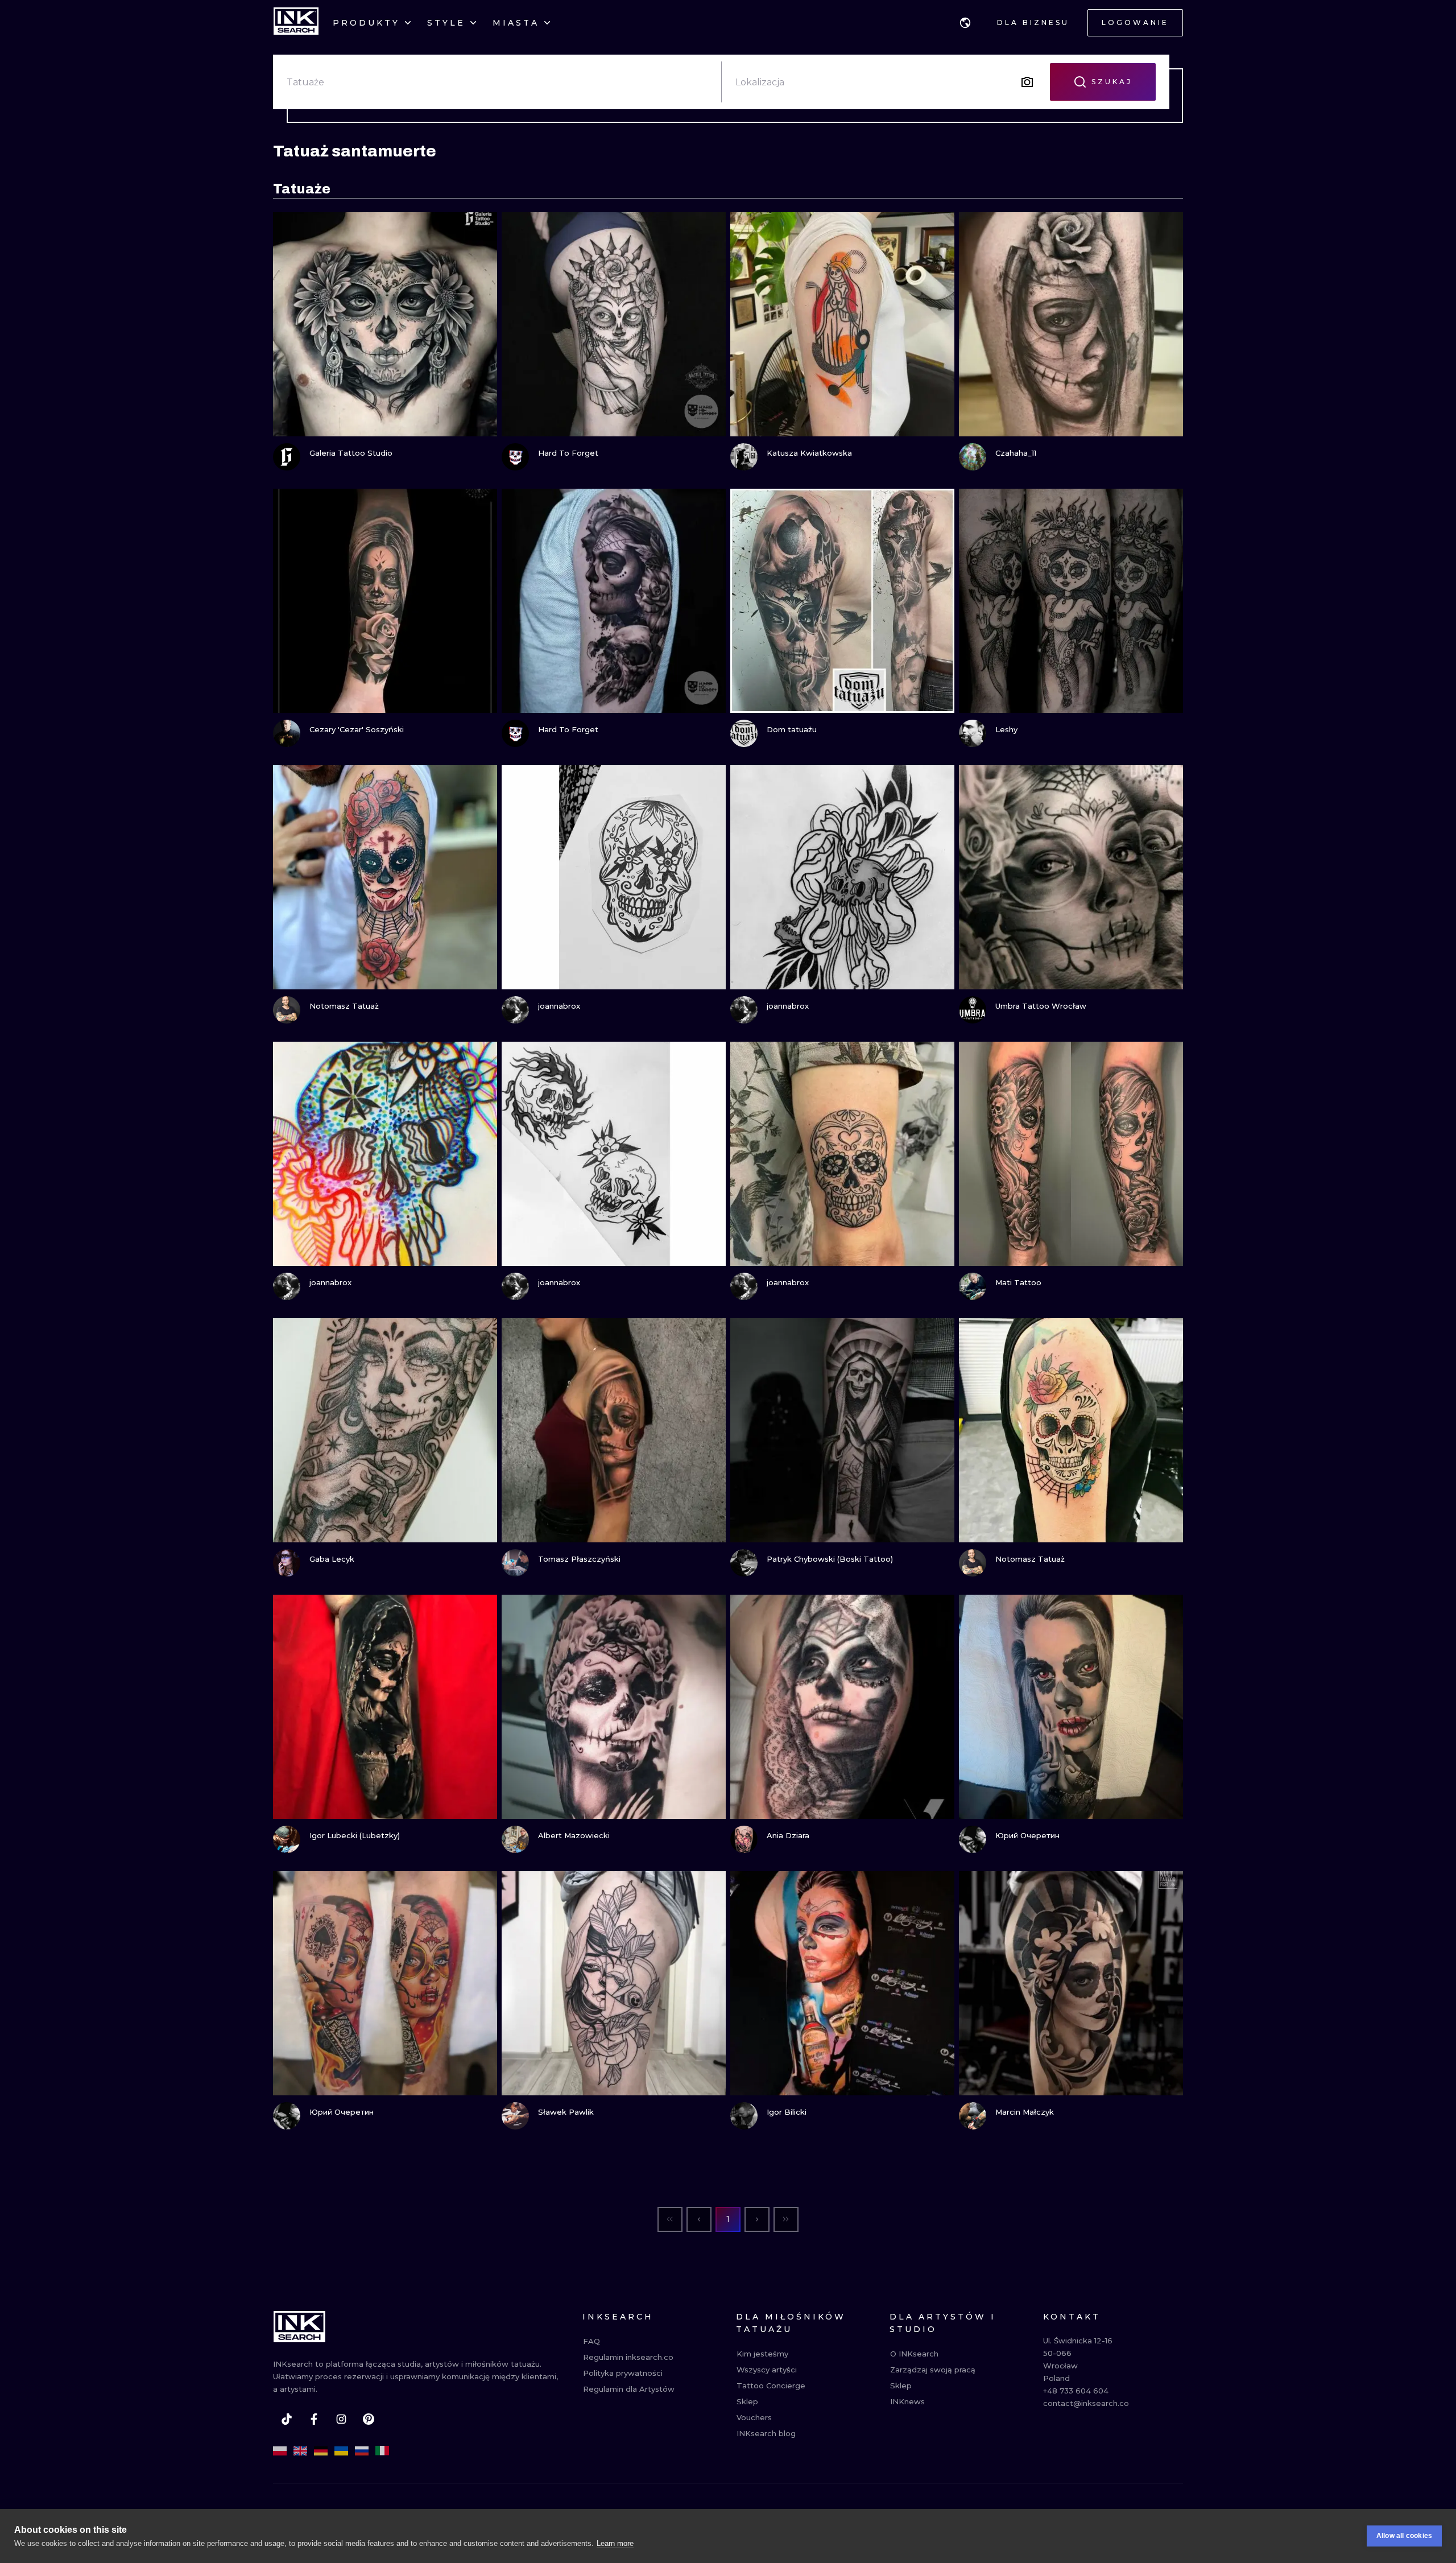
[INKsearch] (296, 23)
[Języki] (965, 23)
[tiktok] (287, 2419)
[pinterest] (369, 2419)
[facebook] (314, 2419)
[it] (382, 2451)
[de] (321, 2451)
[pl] (280, 2451)
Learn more (615, 2543)
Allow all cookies (1404, 2536)
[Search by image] (1027, 82)
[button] (965, 23)
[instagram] (341, 2419)
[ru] (362, 2451)
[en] (300, 2451)
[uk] (341, 2451)
